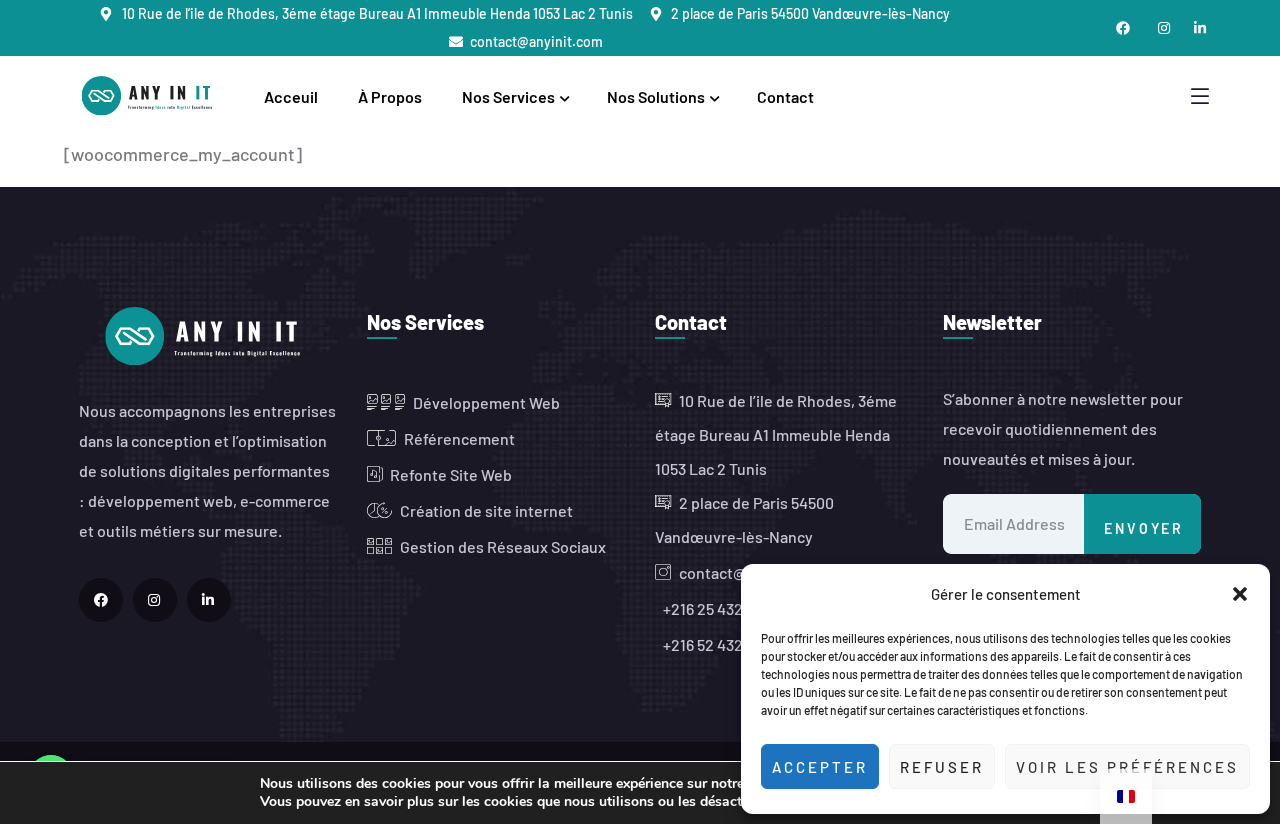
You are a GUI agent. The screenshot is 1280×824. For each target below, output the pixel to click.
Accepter (820, 767)
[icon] (101, 600)
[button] (1240, 594)
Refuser (942, 767)
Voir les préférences (1127, 767)
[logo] (150, 94)
